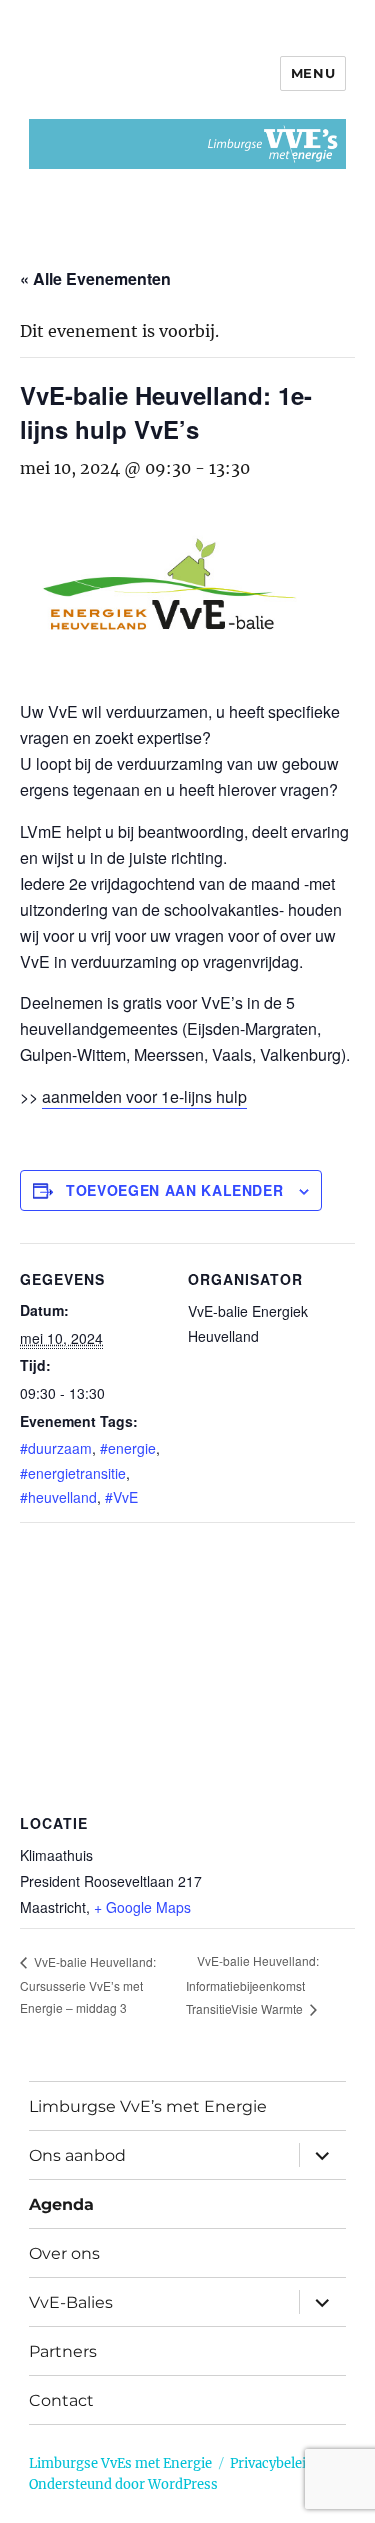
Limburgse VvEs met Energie (120, 2463)
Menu (313, 73)
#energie (128, 1448)
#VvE (121, 1497)
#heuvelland (58, 1497)
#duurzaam (56, 1448)
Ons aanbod (77, 2155)
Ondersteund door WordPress (123, 2484)
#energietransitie (73, 1473)
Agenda (61, 2204)
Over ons (64, 2253)
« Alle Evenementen (95, 278)
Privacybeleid (272, 2463)
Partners (63, 2351)
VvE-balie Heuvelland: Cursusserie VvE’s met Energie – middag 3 (88, 1985)
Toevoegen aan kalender (174, 1190)
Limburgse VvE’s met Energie (148, 2106)
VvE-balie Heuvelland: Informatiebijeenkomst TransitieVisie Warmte (252, 1984)
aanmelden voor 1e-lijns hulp (144, 1096)
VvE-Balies (71, 2302)
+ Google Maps (142, 1907)
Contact (61, 2400)
